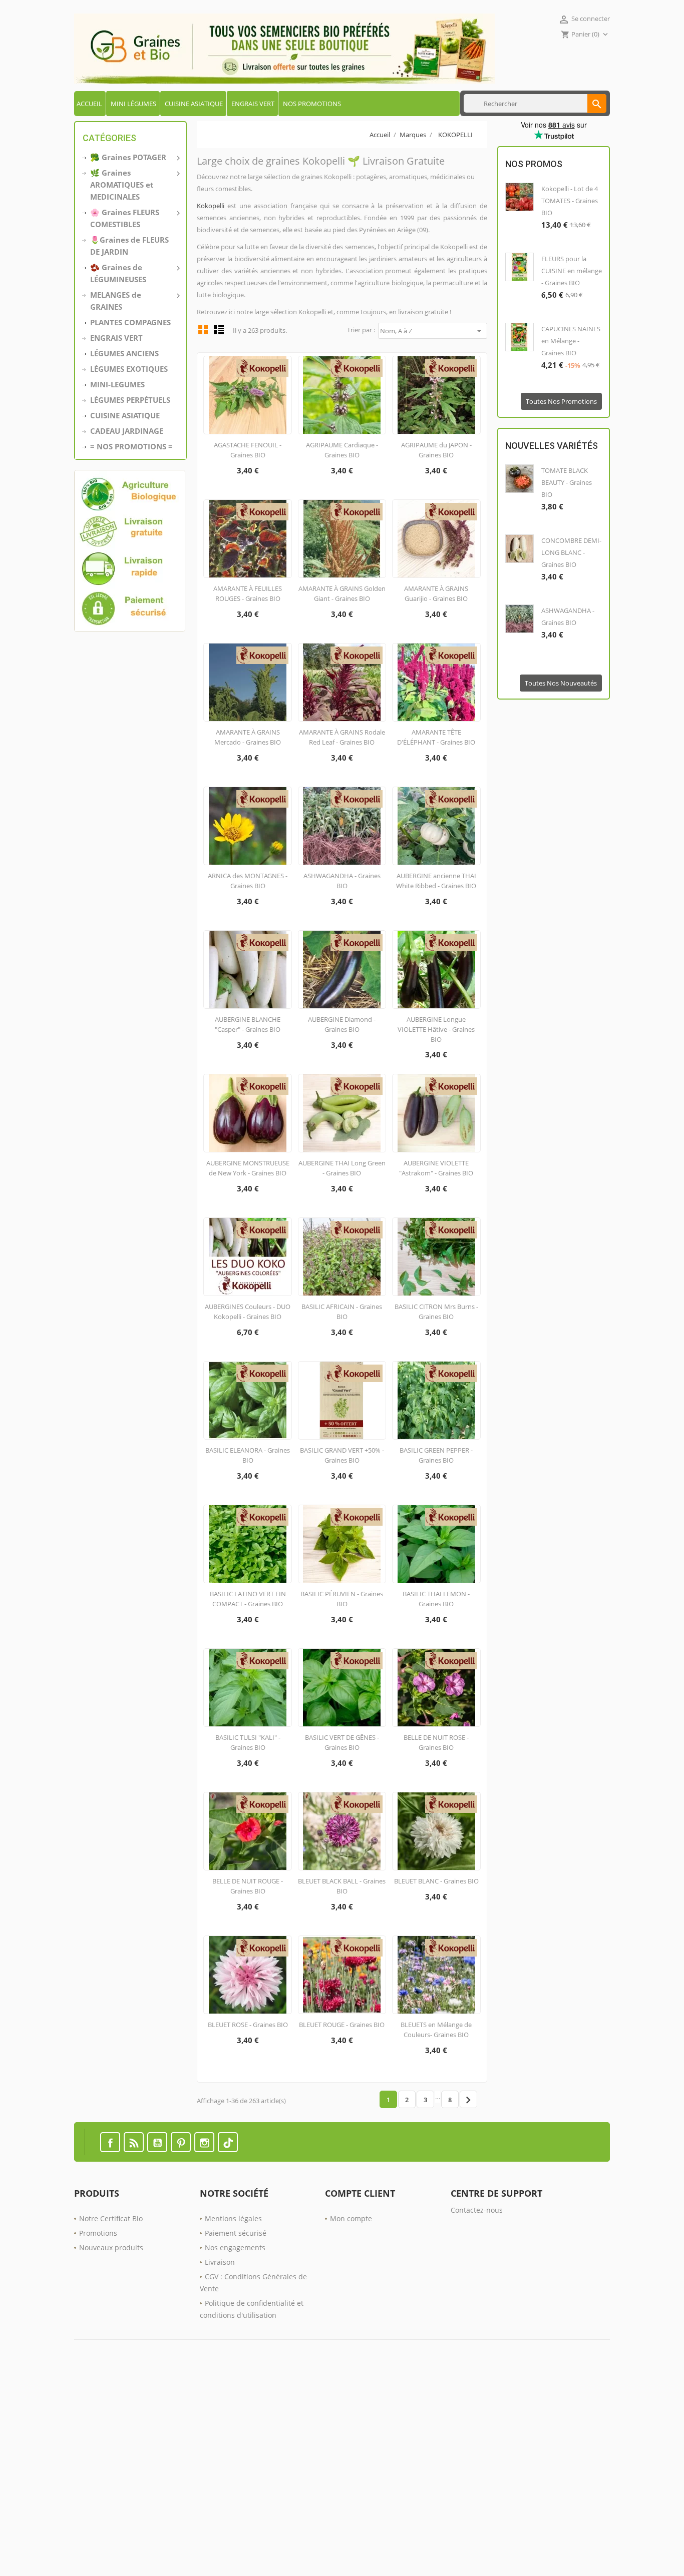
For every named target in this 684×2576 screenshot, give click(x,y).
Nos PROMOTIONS (312, 104)
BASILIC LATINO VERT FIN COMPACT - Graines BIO (248, 1599)
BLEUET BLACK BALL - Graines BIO (342, 1886)
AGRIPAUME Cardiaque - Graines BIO (342, 450)
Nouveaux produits (111, 2247)
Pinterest (181, 2142)
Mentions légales (233, 2218)
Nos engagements (235, 2247)
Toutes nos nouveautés (561, 683)
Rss (134, 2142)
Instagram (204, 2142)
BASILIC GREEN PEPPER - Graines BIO (436, 1455)
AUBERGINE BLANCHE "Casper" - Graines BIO (248, 1024)
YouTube (157, 2142)
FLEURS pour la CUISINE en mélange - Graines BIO (572, 271)
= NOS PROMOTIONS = (131, 446)
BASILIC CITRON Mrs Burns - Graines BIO (436, 1312)
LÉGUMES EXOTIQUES (129, 369)
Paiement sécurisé (236, 2233)
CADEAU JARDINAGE (127, 431)
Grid (203, 329)
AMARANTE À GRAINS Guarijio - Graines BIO (436, 593)
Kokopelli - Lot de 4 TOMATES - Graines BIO (570, 201)
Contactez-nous (477, 2210)
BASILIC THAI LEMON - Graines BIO (436, 1599)
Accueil (89, 104)
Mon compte (351, 2218)
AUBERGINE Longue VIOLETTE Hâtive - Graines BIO (436, 1029)
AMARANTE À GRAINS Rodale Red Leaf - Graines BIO (342, 737)
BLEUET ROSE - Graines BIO (248, 2025)
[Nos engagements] (130, 551)
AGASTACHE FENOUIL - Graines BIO (248, 450)
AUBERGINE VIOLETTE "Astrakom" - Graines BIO (436, 1168)
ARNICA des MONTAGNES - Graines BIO (248, 881)
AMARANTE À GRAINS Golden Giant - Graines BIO (342, 593)
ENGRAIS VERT (253, 104)
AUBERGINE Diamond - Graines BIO (342, 1024)
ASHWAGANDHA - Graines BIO (342, 881)
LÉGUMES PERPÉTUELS (130, 400)
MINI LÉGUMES (133, 104)
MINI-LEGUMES (117, 384)
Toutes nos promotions (561, 401)
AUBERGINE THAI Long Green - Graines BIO (342, 1168)
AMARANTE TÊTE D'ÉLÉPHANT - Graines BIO (436, 737)
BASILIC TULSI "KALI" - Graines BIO (248, 1742)
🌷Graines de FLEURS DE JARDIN (129, 246)
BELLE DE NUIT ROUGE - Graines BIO (248, 1886)
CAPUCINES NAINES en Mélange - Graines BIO (571, 341)
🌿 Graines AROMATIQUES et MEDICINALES (134, 185)
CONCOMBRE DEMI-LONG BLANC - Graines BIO (571, 552)
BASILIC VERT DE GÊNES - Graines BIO (342, 1742)
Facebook (110, 2142)
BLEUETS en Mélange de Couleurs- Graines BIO (436, 2030)
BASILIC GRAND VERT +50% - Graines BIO (342, 1455)
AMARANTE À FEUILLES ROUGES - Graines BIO (248, 593)
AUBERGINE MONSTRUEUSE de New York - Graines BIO (248, 1168)
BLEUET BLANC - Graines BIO (436, 1881)
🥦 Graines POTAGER (134, 157)
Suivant (468, 2100)
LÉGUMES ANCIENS (124, 353)
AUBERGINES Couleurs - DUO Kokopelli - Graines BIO (248, 1312)
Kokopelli (211, 206)
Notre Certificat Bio (111, 2218)
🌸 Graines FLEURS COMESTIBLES (134, 218)
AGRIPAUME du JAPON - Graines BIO (436, 450)
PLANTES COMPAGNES (130, 322)
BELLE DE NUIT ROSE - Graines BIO (436, 1742)
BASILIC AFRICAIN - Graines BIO (342, 1312)
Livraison (220, 2262)
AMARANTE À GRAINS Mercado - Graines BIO (248, 737)
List (219, 329)
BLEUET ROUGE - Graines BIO (342, 2025)
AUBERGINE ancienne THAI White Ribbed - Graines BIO (436, 881)
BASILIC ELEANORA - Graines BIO (248, 1455)
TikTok (228, 2142)
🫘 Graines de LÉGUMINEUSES (134, 273)
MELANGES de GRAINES (134, 301)
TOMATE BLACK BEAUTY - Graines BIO (567, 482)
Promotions (98, 2233)
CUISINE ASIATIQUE (194, 104)
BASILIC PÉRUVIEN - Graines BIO (342, 1599)
